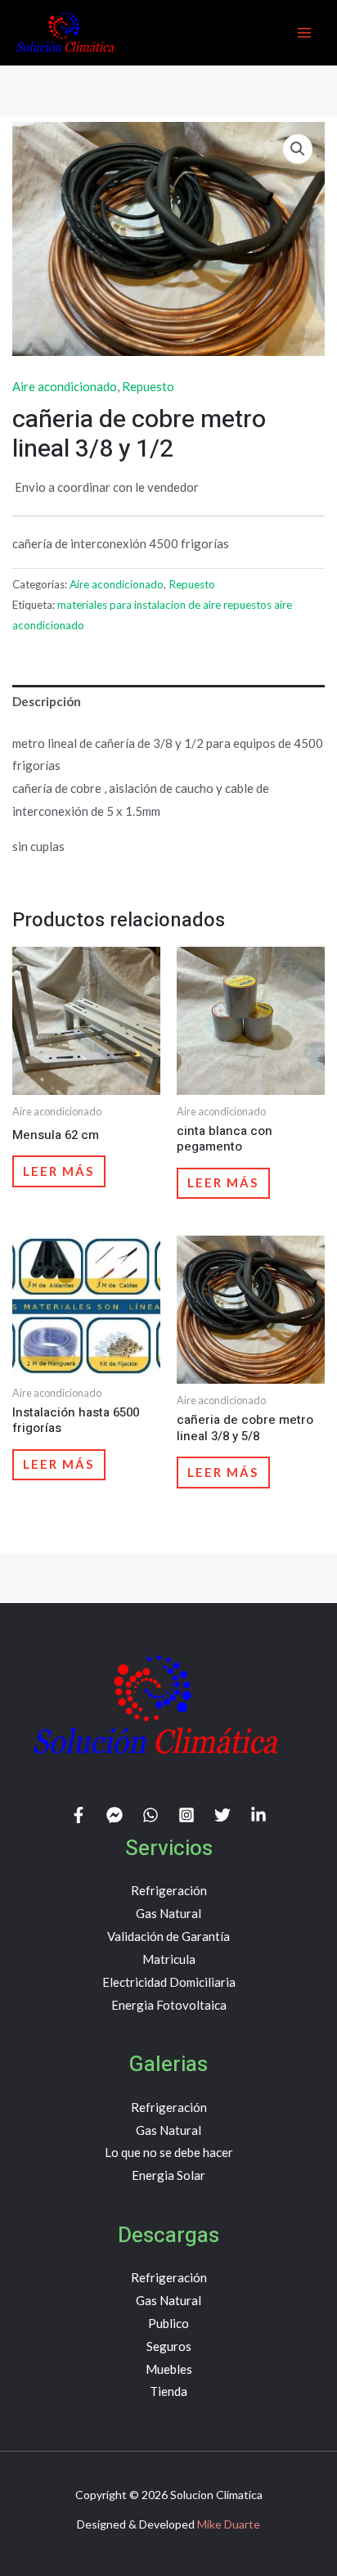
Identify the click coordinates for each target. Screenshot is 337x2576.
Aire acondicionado (65, 386)
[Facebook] (79, 1815)
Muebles (169, 2369)
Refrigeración (169, 1890)
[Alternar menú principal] (304, 32)
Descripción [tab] (47, 701)
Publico (168, 2323)
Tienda (168, 2391)
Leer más (58, 1171)
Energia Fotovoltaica (169, 2005)
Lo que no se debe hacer (169, 2152)
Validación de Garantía (168, 1936)
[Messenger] (115, 1815)
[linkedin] (258, 1815)
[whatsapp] (151, 1815)
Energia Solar (168, 2175)
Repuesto (148, 386)
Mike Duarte (229, 2524)
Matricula (169, 1959)
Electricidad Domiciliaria (169, 1982)
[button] (298, 149)
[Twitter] (222, 1815)
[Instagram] (186, 1815)
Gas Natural (168, 1913)
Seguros (169, 2346)
